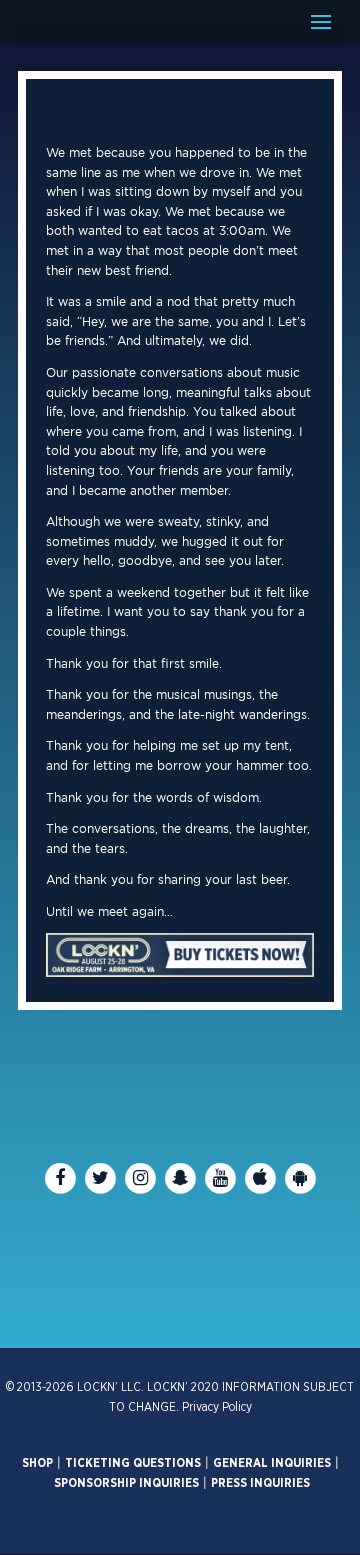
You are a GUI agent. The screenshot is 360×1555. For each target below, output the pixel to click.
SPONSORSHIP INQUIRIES (126, 1483)
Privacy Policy (217, 1407)
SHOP (37, 1463)
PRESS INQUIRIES (260, 1483)
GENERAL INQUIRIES (272, 1463)
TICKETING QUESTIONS (133, 1463)
